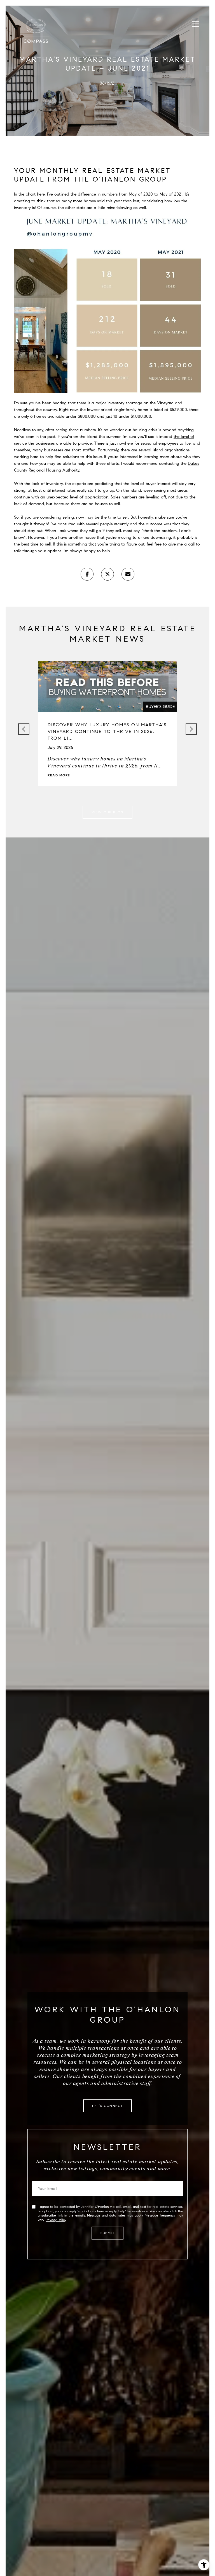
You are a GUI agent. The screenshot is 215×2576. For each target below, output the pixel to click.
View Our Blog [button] (108, 812)
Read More (59, 775)
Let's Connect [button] (107, 2106)
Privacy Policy (56, 2220)
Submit (107, 2233)
